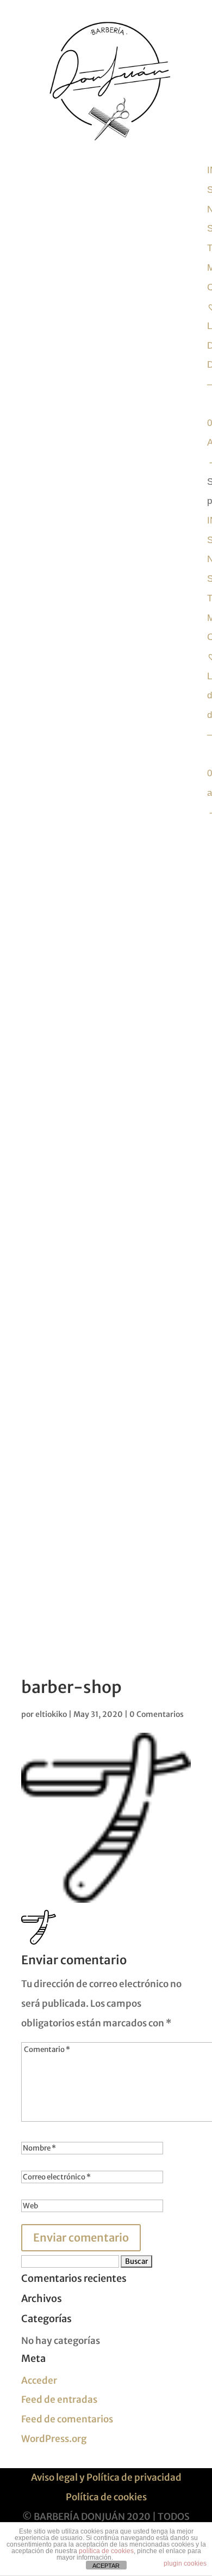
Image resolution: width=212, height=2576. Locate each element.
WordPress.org (54, 2439)
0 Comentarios (157, 1714)
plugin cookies (185, 2563)
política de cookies (106, 2551)
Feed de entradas (59, 2400)
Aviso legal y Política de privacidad (106, 2477)
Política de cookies (106, 2497)
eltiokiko (51, 1714)
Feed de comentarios (67, 2419)
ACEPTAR (106, 2566)
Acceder (39, 2380)
